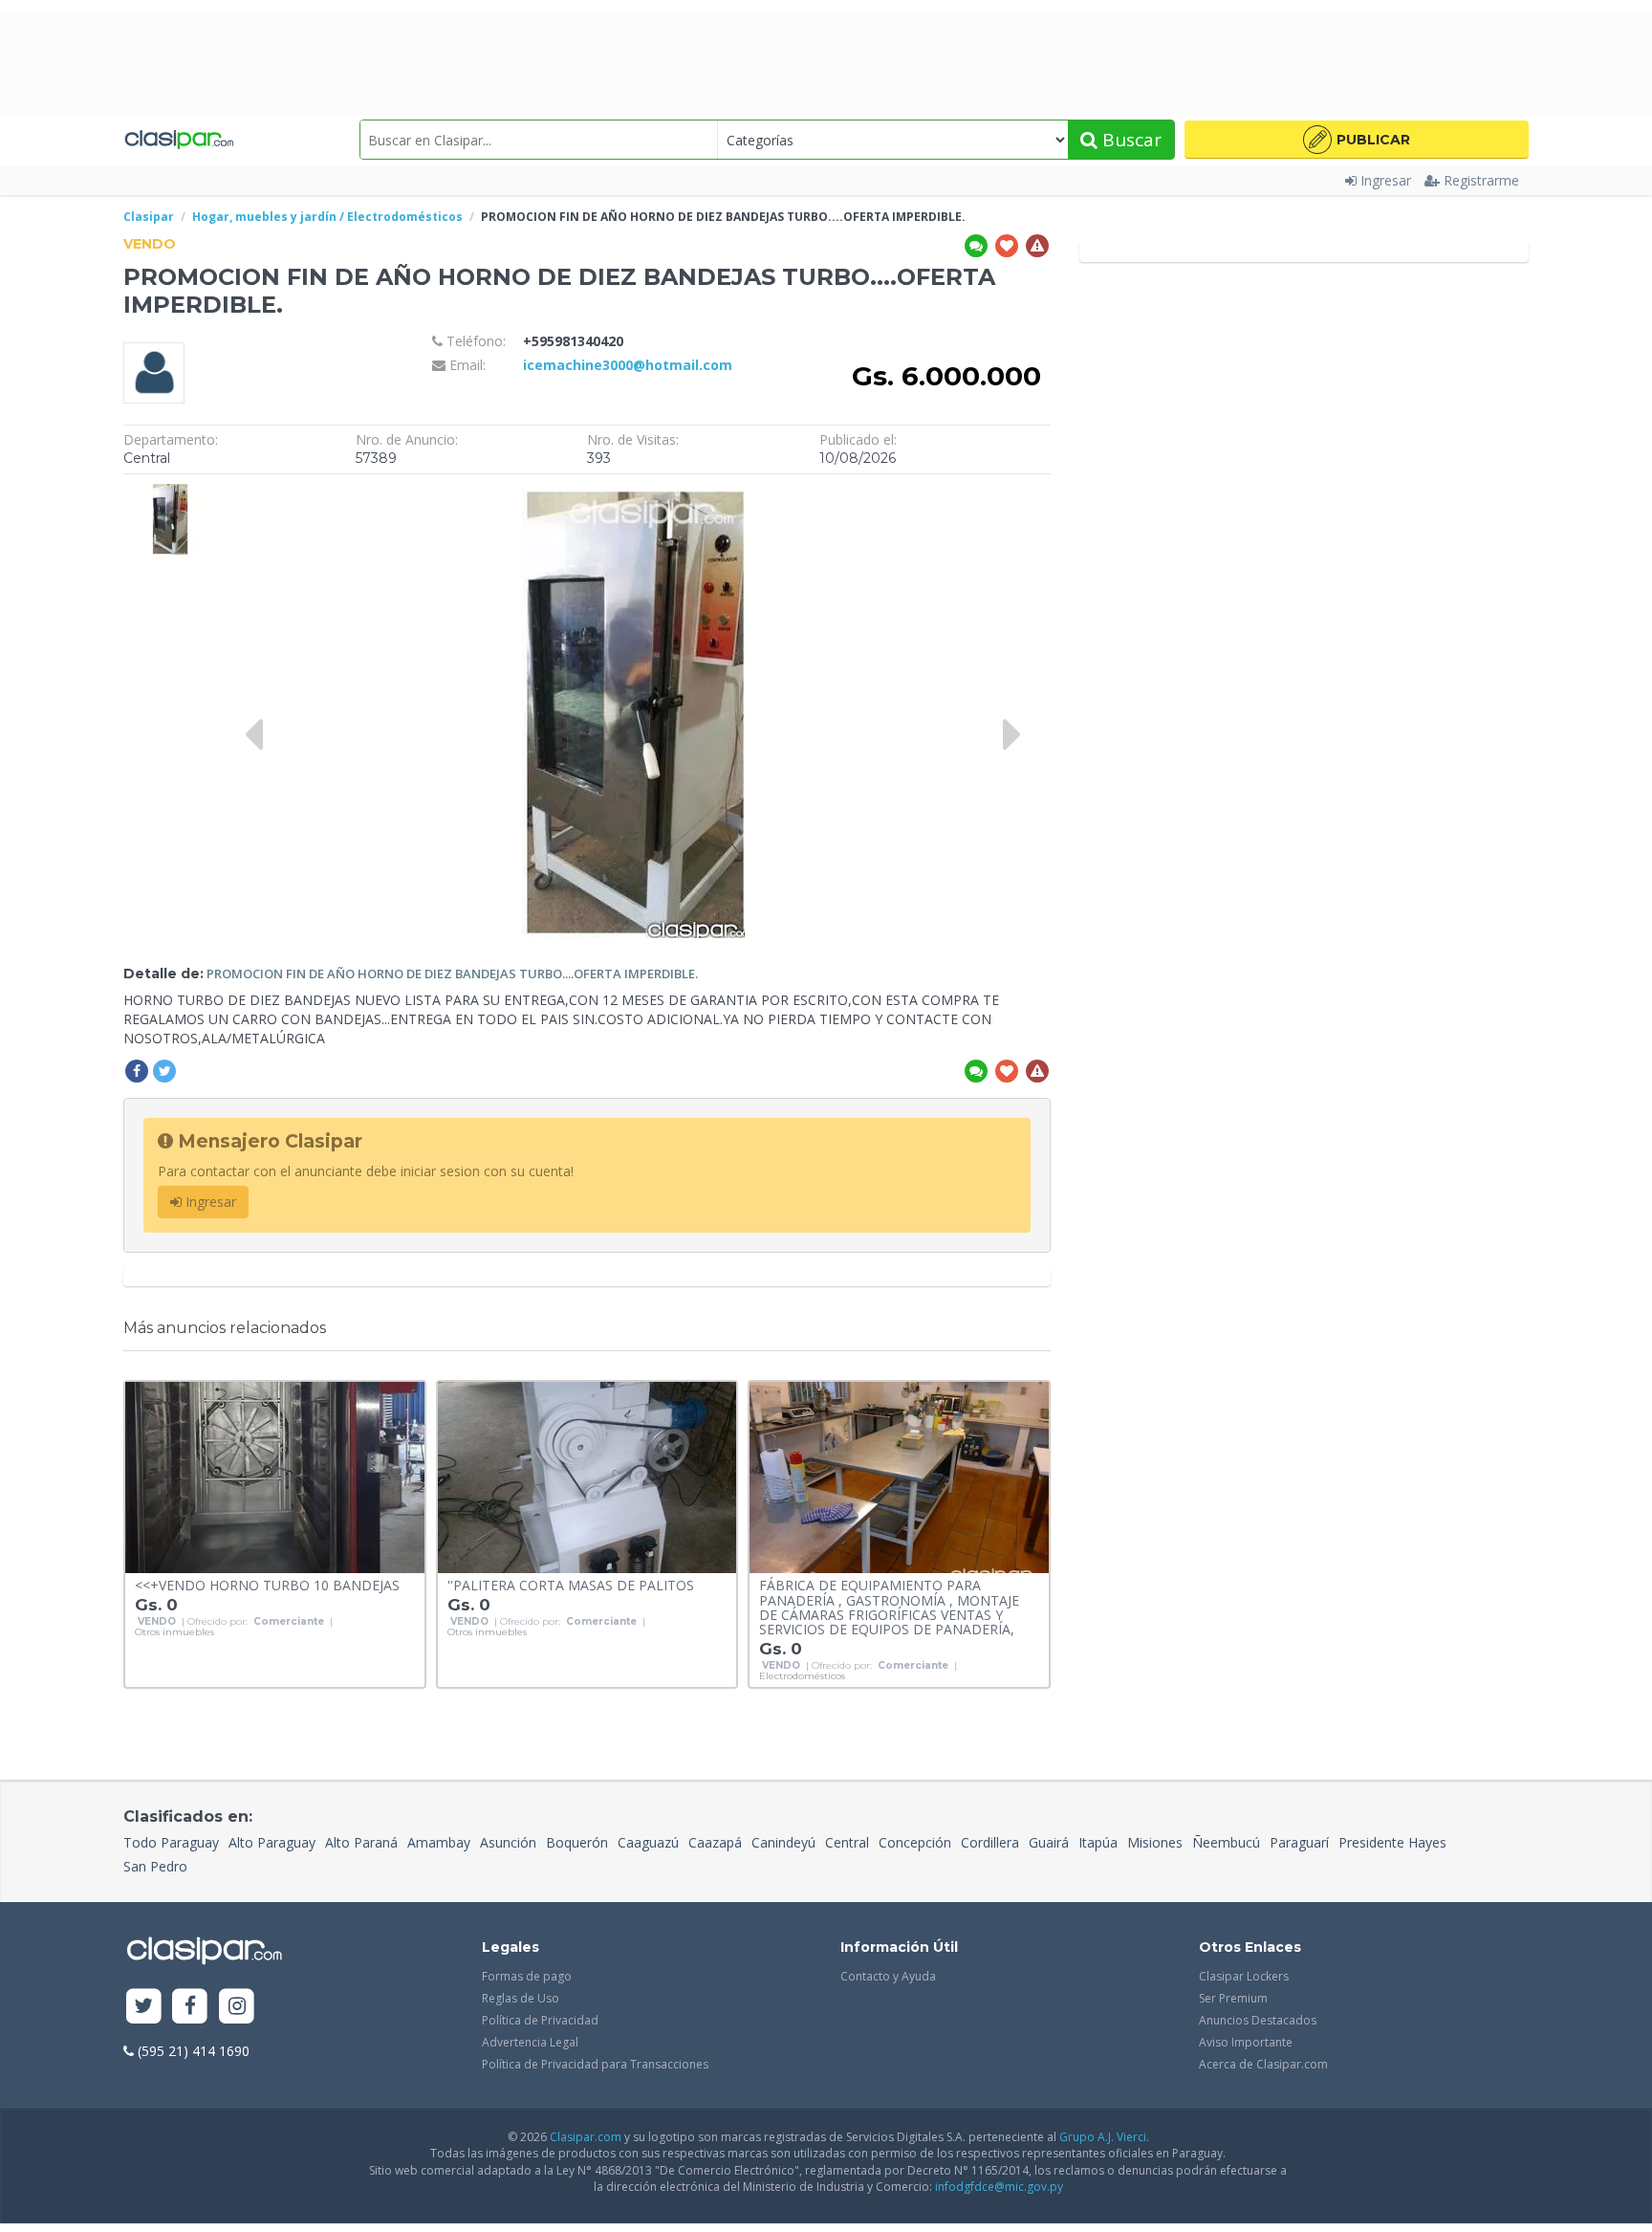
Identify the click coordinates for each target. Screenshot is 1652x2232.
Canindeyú (783, 1842)
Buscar (1130, 140)
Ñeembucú (1226, 1842)
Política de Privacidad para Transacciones (595, 2064)
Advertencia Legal (530, 2042)
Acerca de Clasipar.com (1263, 2064)
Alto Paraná (361, 1842)
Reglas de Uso (521, 1998)
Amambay (439, 1842)
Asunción (508, 1842)
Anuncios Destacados (1258, 2020)
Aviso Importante (1246, 2042)
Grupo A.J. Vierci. (1104, 2137)
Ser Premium (1233, 1998)
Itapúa (1098, 1842)
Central (847, 1842)
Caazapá (715, 1842)
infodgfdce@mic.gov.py (999, 2187)
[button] (1357, 140)
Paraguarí (1299, 1842)
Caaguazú (648, 1842)
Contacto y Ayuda (888, 1976)
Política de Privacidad (540, 2020)
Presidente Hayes (1392, 1842)
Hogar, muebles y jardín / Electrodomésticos (327, 217)
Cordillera (990, 1842)
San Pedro (155, 1866)
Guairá (1049, 1842)
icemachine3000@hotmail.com (628, 365)
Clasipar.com (586, 2137)
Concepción (915, 1842)
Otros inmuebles (174, 1632)
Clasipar (149, 217)
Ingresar (1386, 180)
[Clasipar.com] (178, 140)
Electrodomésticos (802, 1676)
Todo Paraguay (171, 1842)
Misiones (1155, 1842)
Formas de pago (527, 1976)
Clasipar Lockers (1244, 1976)
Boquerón (577, 1842)
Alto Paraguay (272, 1842)
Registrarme (1481, 180)
